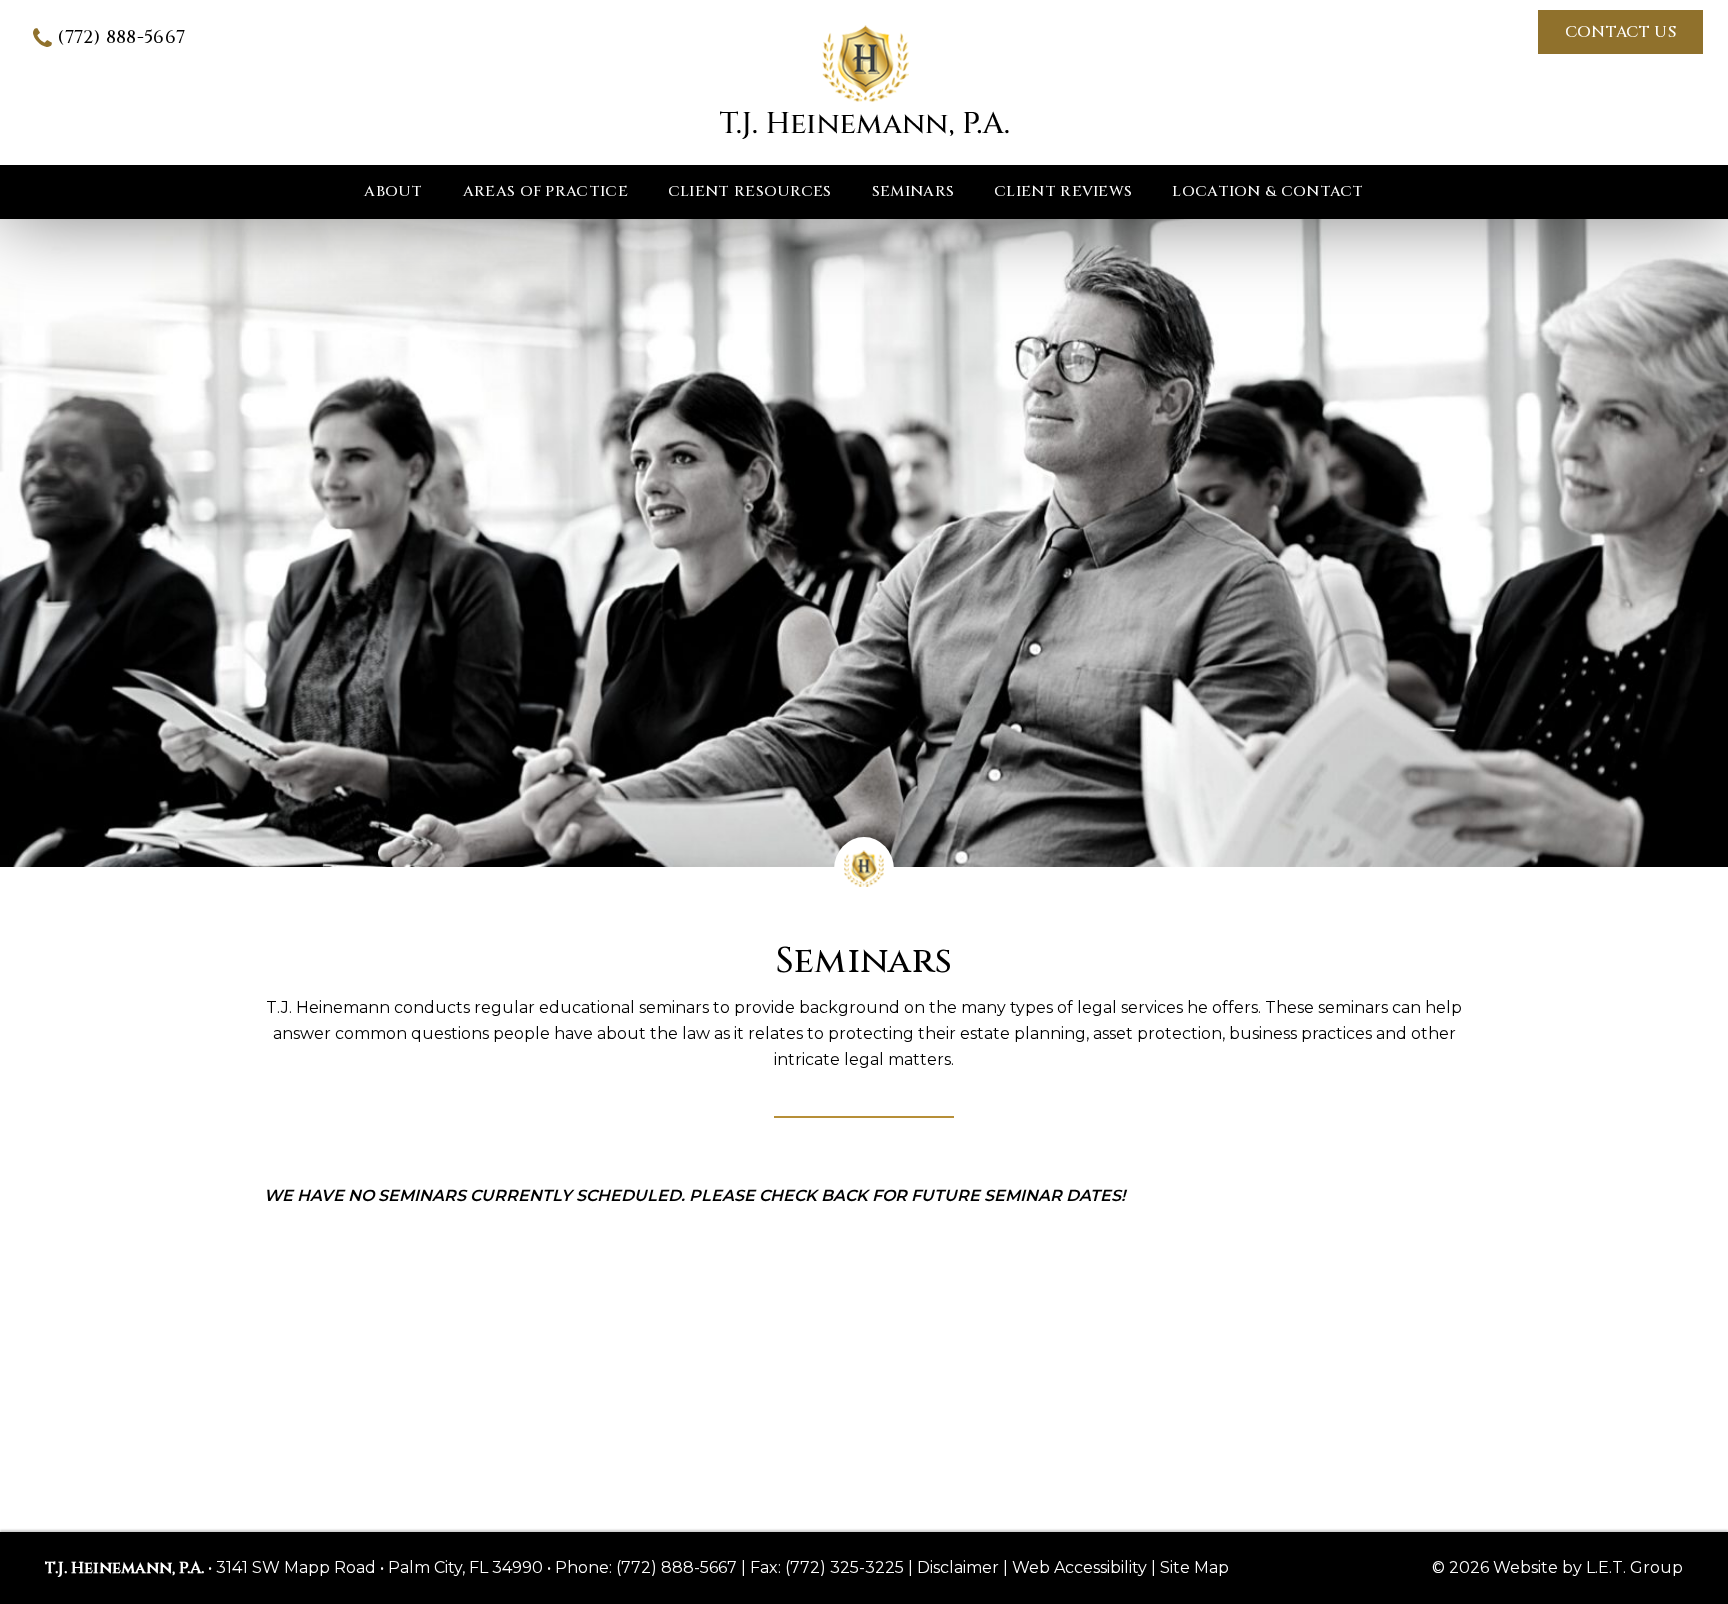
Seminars (913, 191)
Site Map (1194, 1567)
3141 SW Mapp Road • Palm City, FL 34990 (379, 1567)
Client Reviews (1063, 191)
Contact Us (1620, 32)
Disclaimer (958, 1567)
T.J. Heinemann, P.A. (864, 82)
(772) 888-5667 (121, 37)
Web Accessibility (1079, 1567)
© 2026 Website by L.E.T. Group (1557, 1567)
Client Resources (750, 191)
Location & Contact (1267, 191)
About (393, 191)
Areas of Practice (545, 191)
